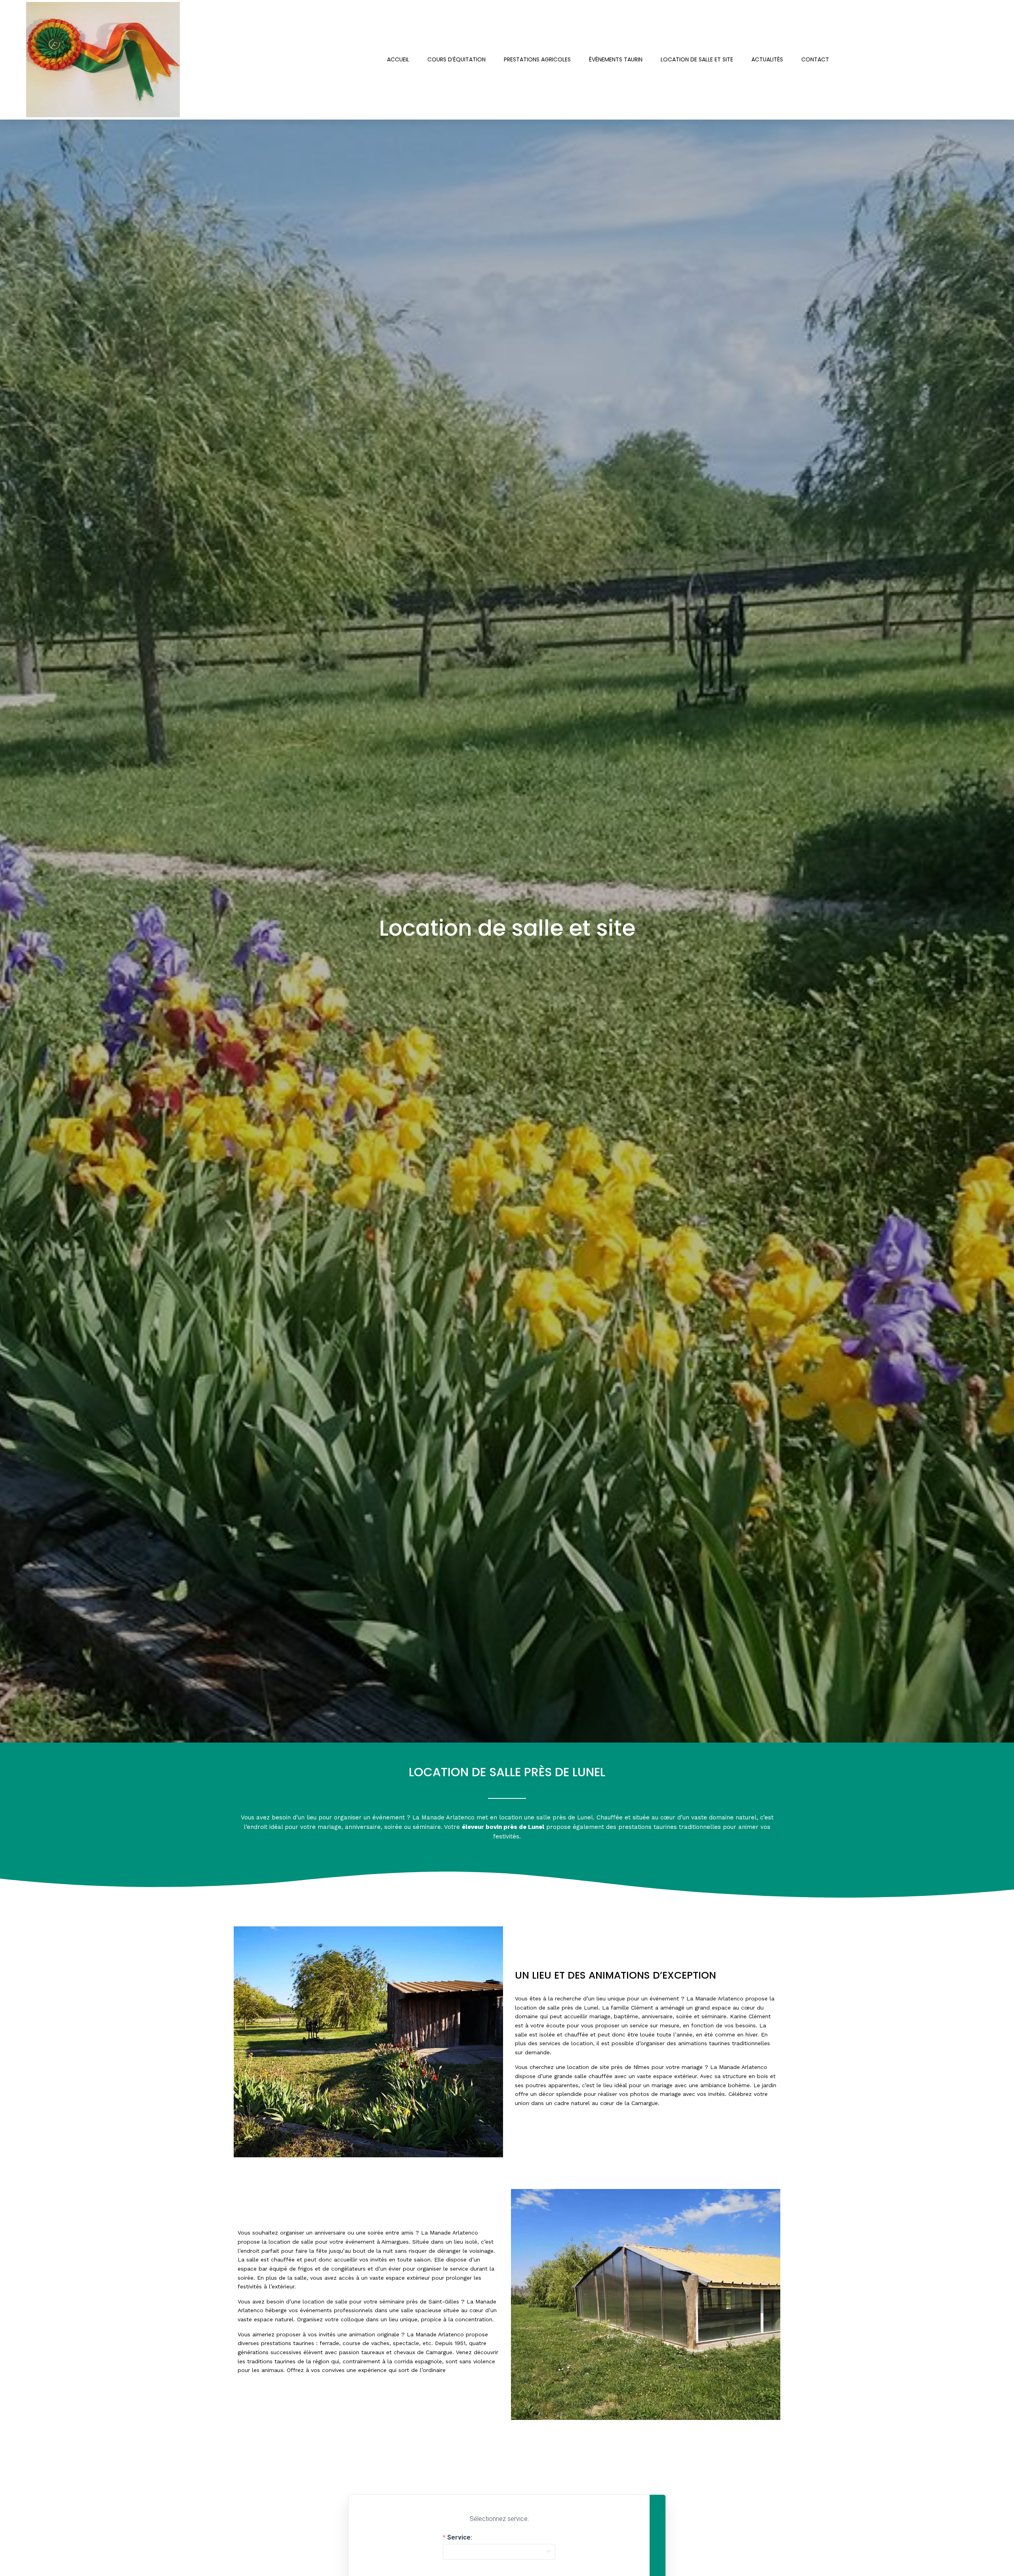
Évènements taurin (616, 59)
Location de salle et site (697, 59)
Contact (815, 59)
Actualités (767, 59)
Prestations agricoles (537, 59)
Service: (460, 2538)
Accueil (398, 59)
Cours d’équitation (456, 59)
